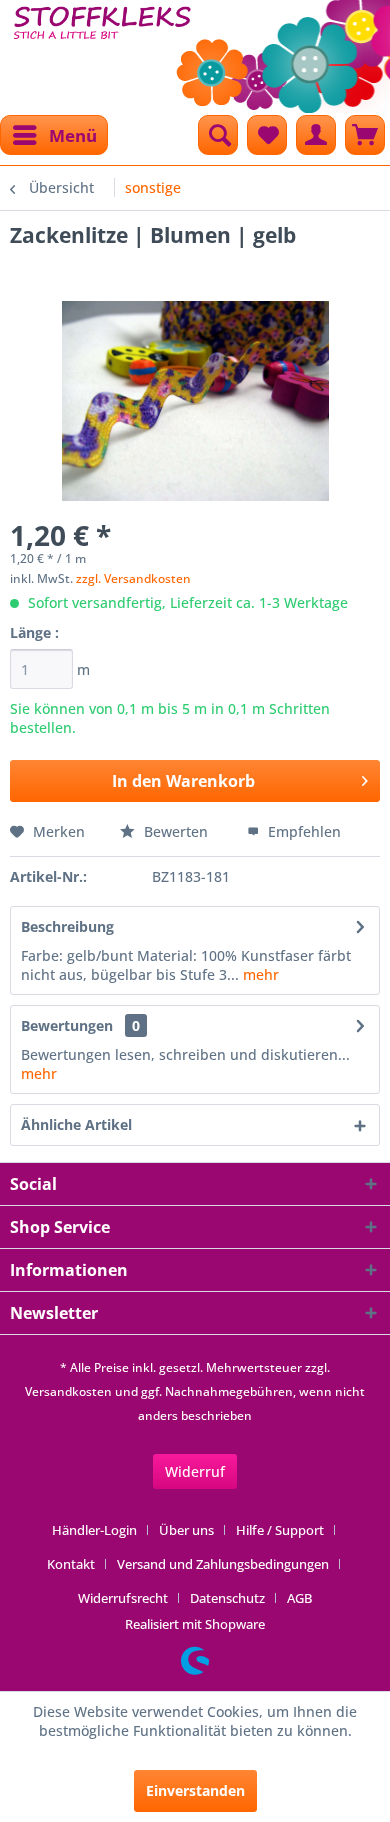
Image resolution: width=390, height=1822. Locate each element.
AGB (299, 1598)
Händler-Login (94, 1530)
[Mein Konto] (316, 135)
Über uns (186, 1530)
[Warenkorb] (365, 135)
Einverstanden (195, 1790)
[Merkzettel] (267, 135)
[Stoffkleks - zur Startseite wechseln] (102, 50)
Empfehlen (302, 831)
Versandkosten (68, 1391)
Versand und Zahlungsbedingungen (223, 1564)
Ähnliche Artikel (76, 1124)
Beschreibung (67, 926)
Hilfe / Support (280, 1530)
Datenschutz (227, 1598)
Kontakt (71, 1564)
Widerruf (195, 1471)
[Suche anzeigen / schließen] (218, 135)
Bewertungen (67, 1025)
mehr (259, 974)
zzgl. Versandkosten (133, 578)
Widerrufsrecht (123, 1598)
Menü (73, 135)
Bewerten (176, 831)
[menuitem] (54, 135)
